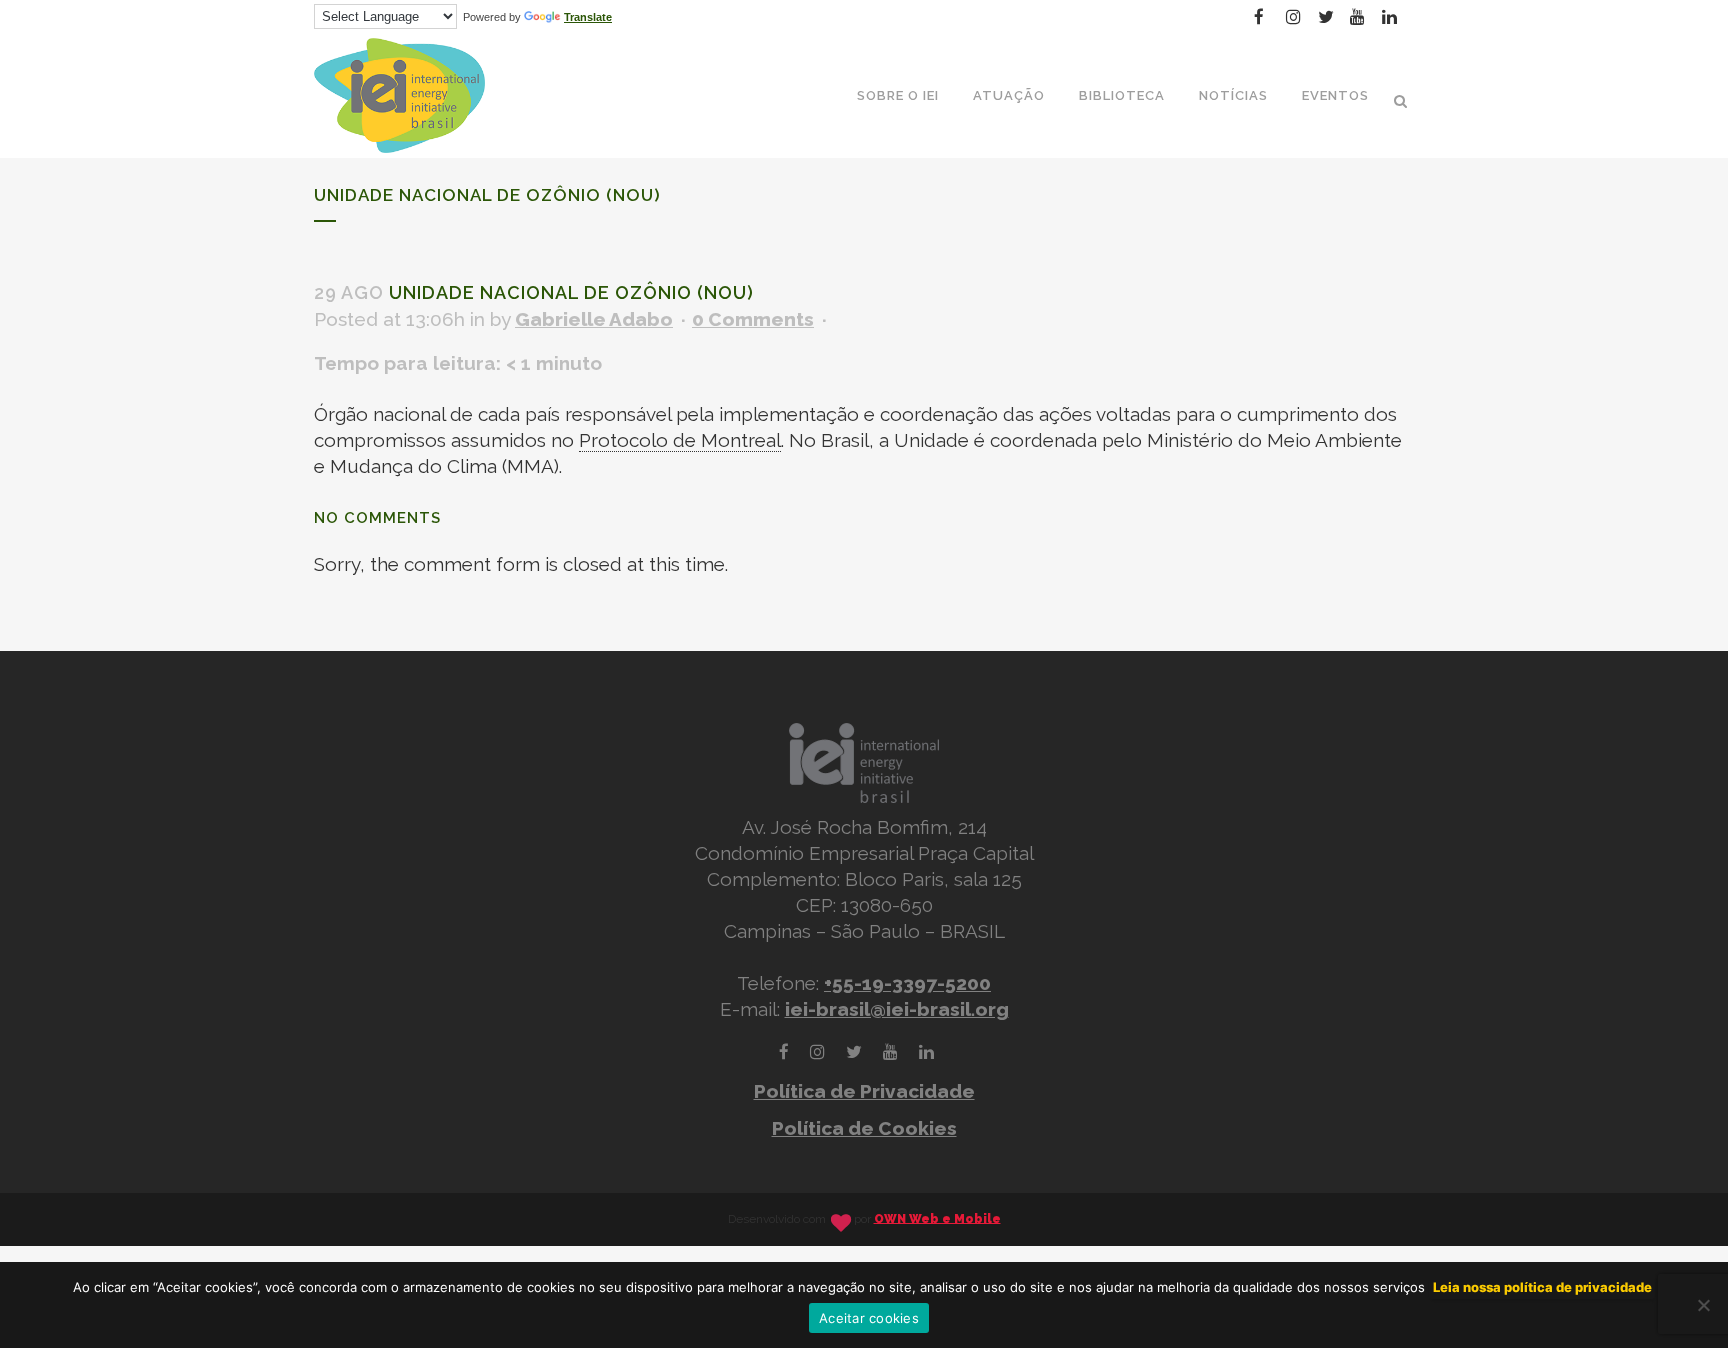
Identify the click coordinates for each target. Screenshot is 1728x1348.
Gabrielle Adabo (594, 319)
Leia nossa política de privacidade (1542, 1287)
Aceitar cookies (869, 1318)
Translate (588, 17)
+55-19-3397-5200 (907, 983)
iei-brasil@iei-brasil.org (897, 1009)
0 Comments (753, 319)
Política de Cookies (864, 1128)
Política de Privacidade (864, 1091)
